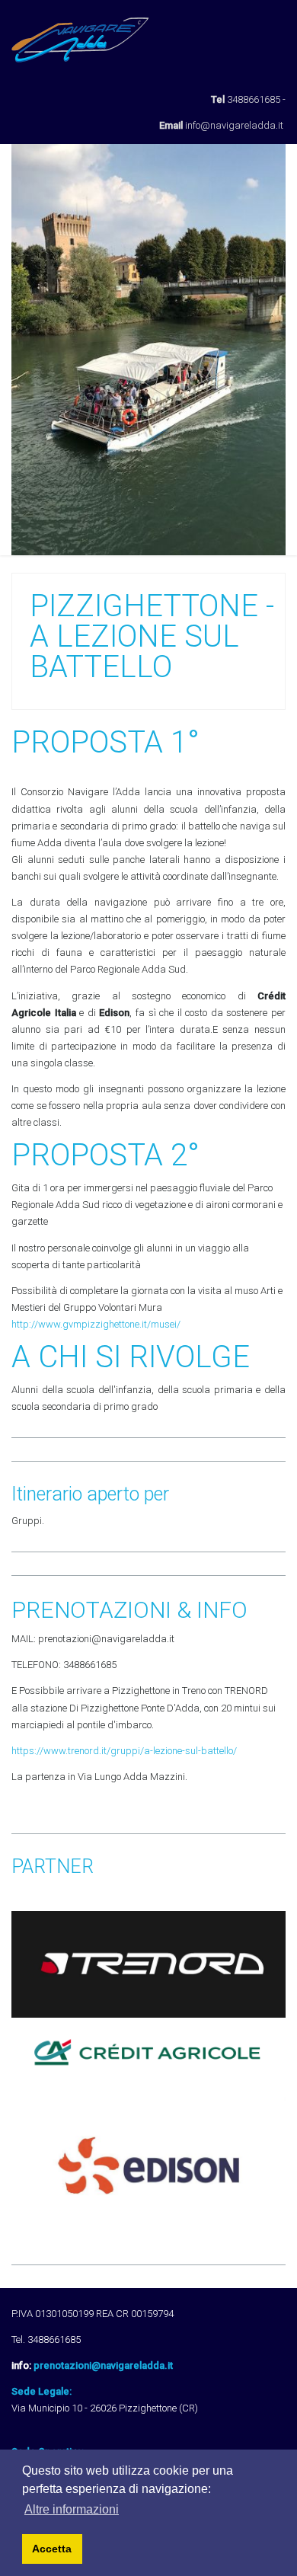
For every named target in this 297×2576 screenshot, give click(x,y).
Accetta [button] (52, 2549)
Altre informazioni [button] (72, 2509)
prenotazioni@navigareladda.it (103, 2365)
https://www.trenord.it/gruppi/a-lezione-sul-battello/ (124, 1751)
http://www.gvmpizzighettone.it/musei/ (96, 1324)
